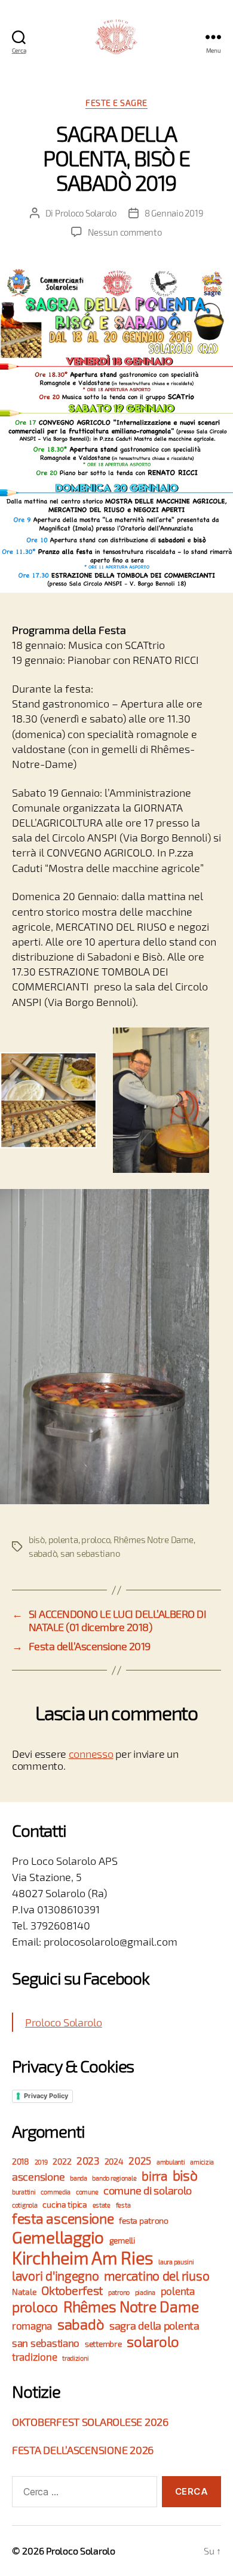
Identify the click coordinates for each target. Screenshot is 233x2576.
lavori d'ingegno (56, 2275)
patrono (119, 2292)
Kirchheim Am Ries (82, 2258)
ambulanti (171, 2162)
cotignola (25, 2205)
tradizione (34, 2357)
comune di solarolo (148, 2190)
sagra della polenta (154, 2325)
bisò (37, 1539)
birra (154, 2176)
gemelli (122, 2240)
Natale (24, 2292)
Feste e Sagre (116, 103)
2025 (140, 2161)
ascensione (38, 2176)
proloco (96, 1539)
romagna (32, 2326)
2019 (41, 2162)
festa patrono (144, 2220)
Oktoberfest (72, 2290)
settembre (103, 2344)
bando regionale (114, 2178)
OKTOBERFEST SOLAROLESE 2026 (90, 2422)
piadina (145, 2292)
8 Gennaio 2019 (174, 213)
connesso (91, 1754)
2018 (21, 2161)
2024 (114, 2161)
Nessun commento (125, 232)
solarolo (153, 2341)
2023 (88, 2161)
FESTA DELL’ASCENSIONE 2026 (83, 2450)
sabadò (43, 1553)
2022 (62, 2161)
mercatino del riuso (157, 2275)
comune (87, 2192)
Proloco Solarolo (86, 213)
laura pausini (176, 2262)
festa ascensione (63, 2218)
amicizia (202, 2162)
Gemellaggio (58, 2237)
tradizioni (75, 2358)
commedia (56, 2192)
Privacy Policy (46, 2096)
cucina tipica (65, 2204)
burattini (24, 2192)
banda (79, 2178)
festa (123, 2205)
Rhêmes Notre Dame (154, 1539)
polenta (63, 1539)
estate (102, 2205)
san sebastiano (90, 1553)
